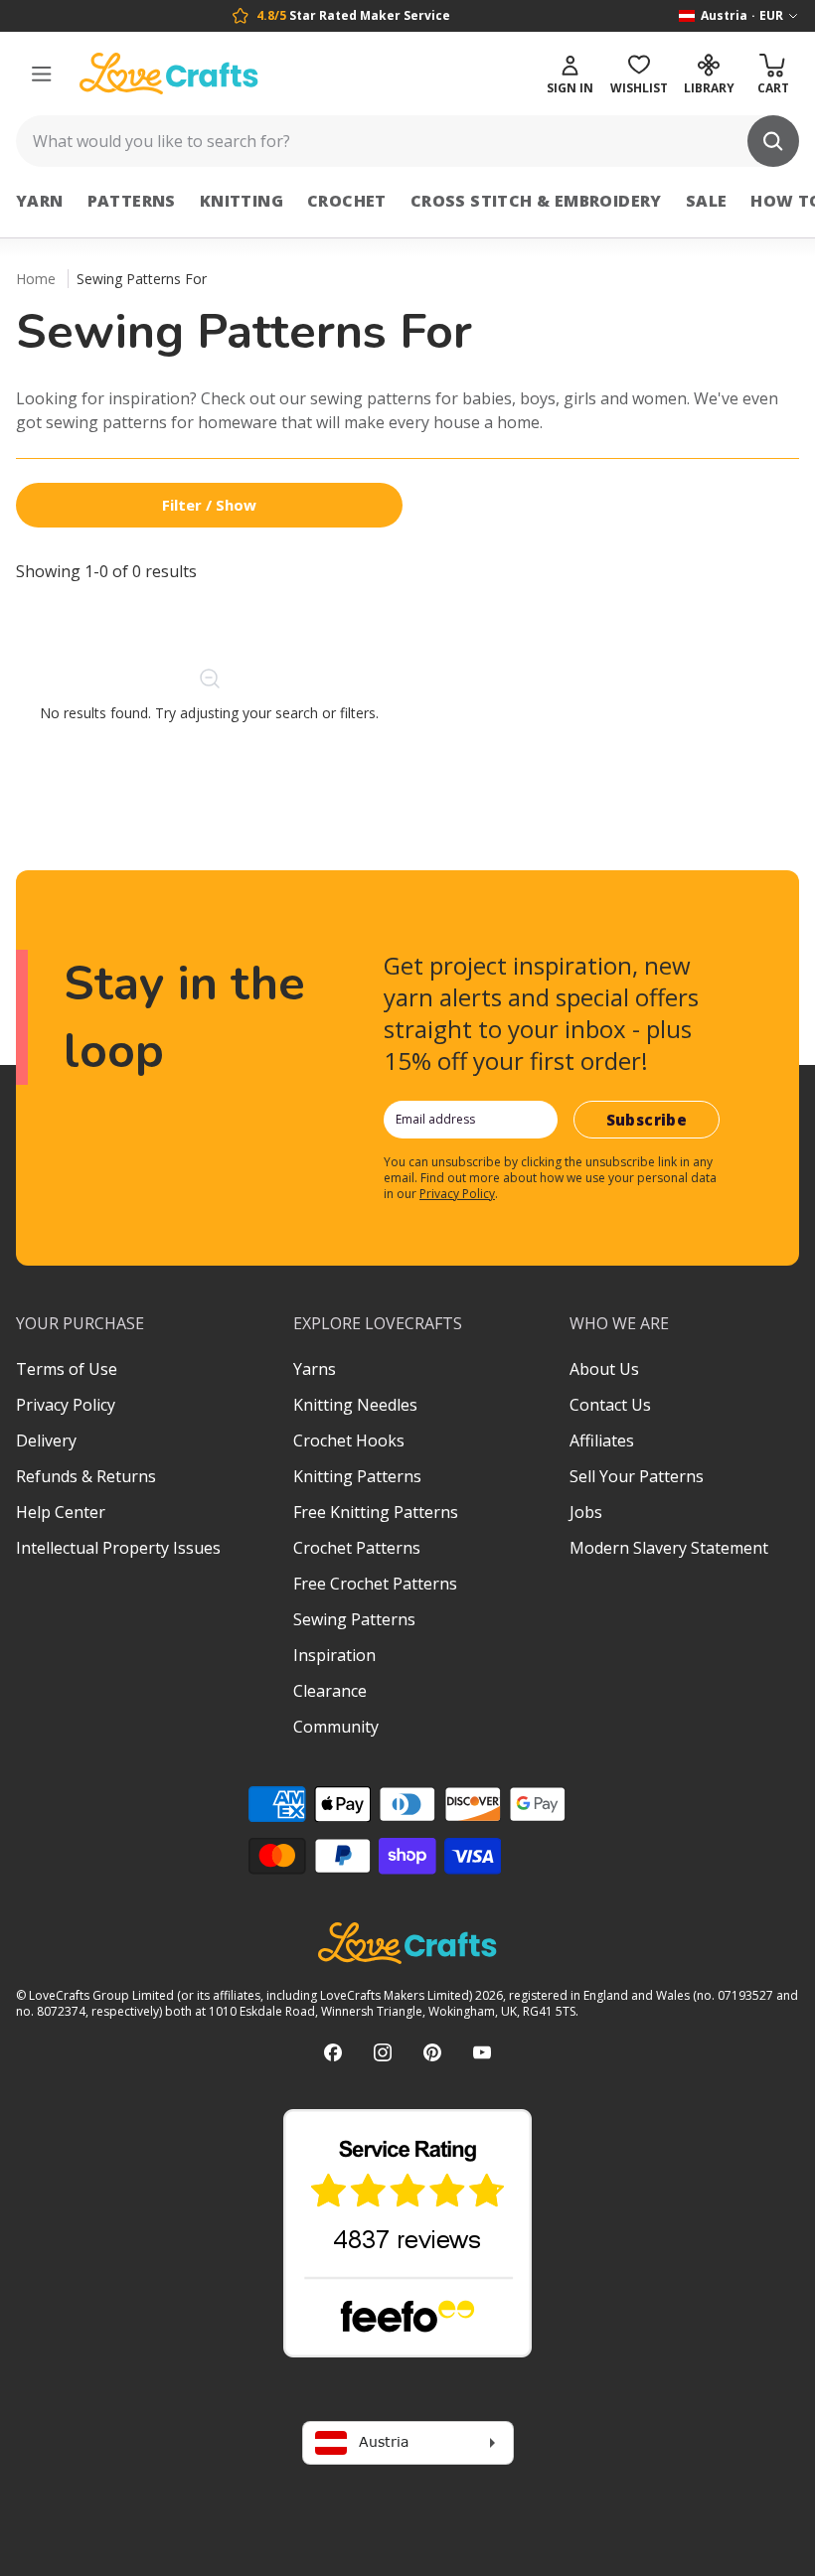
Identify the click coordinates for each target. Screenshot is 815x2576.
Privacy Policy (457, 1194)
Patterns (132, 201)
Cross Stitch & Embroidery (536, 201)
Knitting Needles (355, 1405)
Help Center (61, 1512)
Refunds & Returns (86, 1476)
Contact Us (610, 1405)
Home (36, 279)
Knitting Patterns (357, 1476)
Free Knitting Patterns (376, 1512)
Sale (707, 201)
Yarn (40, 201)
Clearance (330, 1691)
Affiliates (602, 1440)
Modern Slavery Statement (669, 1548)
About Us (604, 1369)
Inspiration (334, 1655)
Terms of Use (67, 1369)
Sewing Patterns (354, 1619)
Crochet (347, 201)
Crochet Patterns (357, 1548)
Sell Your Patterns (637, 1476)
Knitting (242, 201)
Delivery (46, 1440)
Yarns (315, 1369)
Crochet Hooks (349, 1440)
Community (336, 1727)
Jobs (586, 1512)
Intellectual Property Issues (118, 1548)
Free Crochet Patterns (375, 1584)
